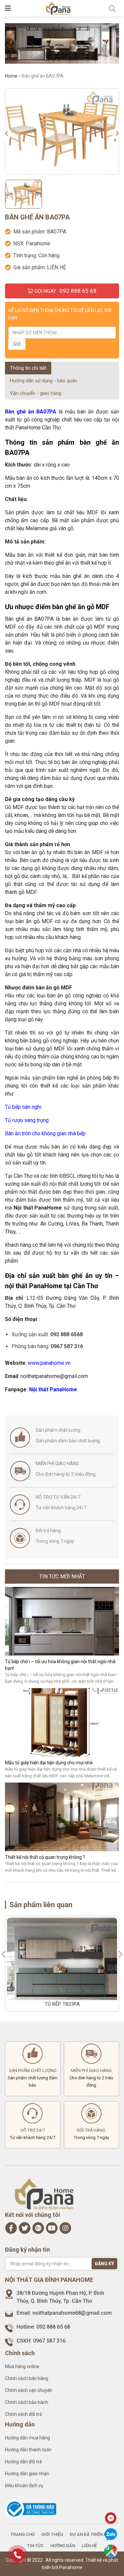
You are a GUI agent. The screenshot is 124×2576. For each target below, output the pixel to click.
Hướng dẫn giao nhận (27, 2474)
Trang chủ (23, 2534)
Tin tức (35, 2546)
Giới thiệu (52, 2534)
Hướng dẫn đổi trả (23, 2462)
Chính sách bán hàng (27, 2378)
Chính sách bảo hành (27, 2402)
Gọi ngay (65, 291)
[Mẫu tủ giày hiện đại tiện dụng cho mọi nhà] (62, 1722)
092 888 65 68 (53, 2327)
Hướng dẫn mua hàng (27, 2438)
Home (11, 76)
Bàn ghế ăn (20, 412)
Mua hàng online (22, 2366)
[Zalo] (111, 2535)
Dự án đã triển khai (92, 2534)
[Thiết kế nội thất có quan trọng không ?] (62, 1817)
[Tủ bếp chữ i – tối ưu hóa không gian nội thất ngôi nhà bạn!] (62, 1621)
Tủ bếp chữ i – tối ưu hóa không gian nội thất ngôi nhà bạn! (60, 1665)
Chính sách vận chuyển (29, 2390)
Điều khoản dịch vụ (24, 2485)
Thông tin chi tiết (28, 368)
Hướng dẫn (63, 2546)
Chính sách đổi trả (23, 2414)
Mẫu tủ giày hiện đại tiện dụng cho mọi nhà (49, 1763)
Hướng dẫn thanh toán (28, 2450)
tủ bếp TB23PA (62, 2004)
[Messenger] (111, 2518)
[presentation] (8, 134)
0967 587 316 (49, 2341)
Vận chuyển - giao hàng (36, 393)
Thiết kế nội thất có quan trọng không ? (45, 1857)
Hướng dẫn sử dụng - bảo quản (44, 381)
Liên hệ (89, 2546)
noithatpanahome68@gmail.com (72, 2313)
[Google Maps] (111, 2551)
